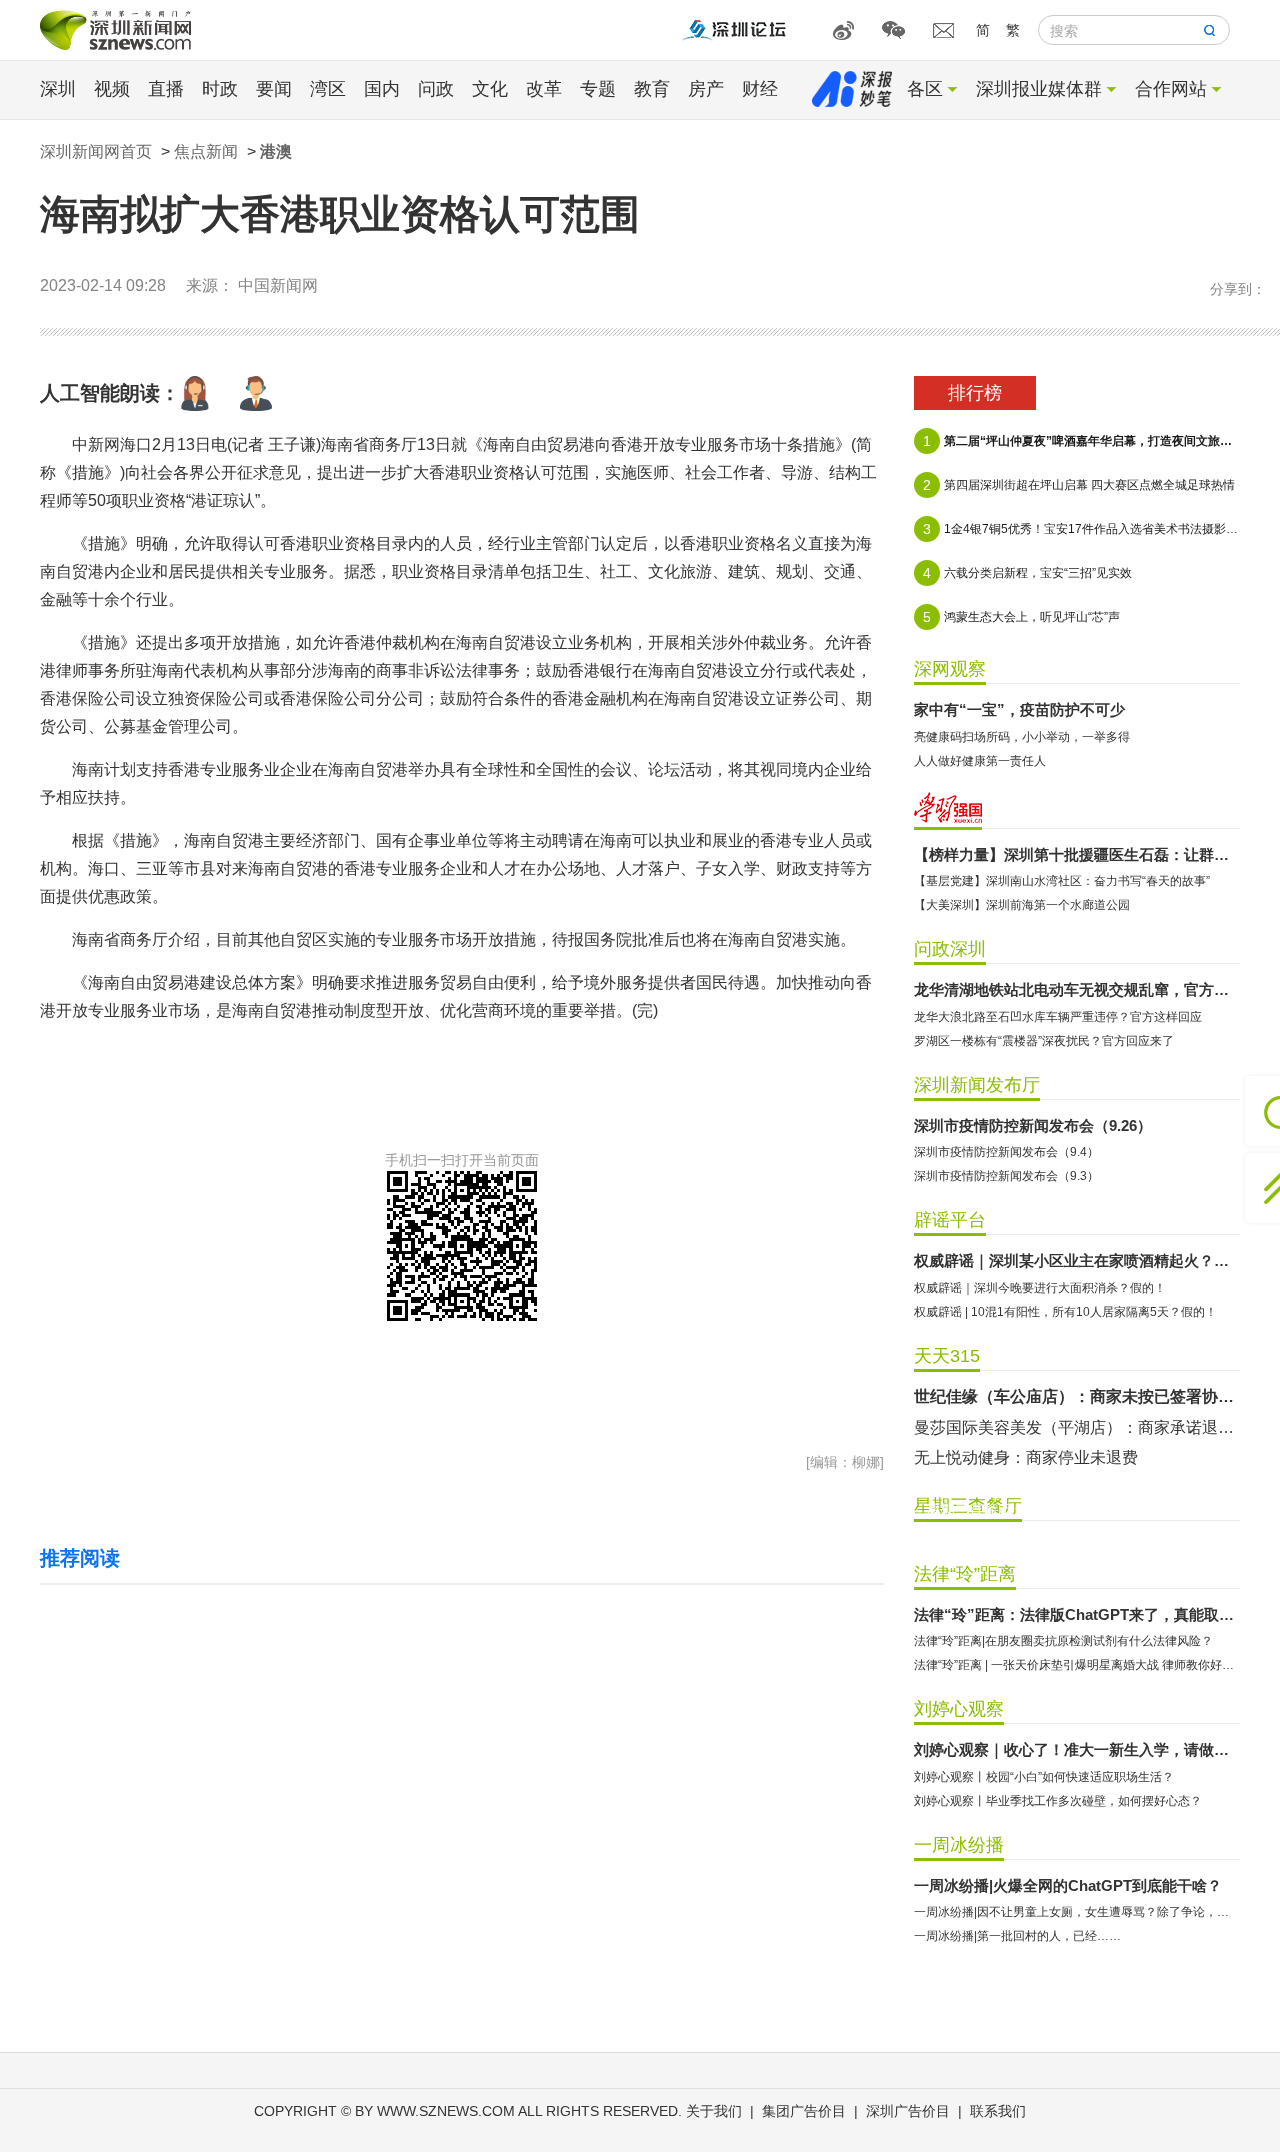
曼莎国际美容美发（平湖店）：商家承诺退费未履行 (1077, 1427)
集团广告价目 (804, 2111)
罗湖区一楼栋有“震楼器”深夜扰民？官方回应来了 (1044, 1041)
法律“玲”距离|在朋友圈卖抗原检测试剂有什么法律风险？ (1063, 1641)
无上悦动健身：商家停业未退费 (1026, 1457)
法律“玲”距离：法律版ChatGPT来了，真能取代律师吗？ (1077, 1614)
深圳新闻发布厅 (977, 1085)
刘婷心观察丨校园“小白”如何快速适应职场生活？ (1044, 1777)
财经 (760, 89)
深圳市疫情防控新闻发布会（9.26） (1033, 1125)
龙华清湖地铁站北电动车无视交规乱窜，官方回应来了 (1077, 989)
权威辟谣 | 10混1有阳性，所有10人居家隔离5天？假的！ (1065, 1312)
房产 (706, 89)
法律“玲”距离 (965, 1574)
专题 (598, 89)
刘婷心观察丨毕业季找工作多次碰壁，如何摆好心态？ (1058, 1801)
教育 (652, 89)
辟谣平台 (950, 1220)
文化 (490, 89)
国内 (382, 89)
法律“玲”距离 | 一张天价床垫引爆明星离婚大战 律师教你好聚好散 (1077, 1665)
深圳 (58, 89)
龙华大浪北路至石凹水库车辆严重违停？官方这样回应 (1058, 1017)
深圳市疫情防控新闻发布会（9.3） (1006, 1176)
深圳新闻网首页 (96, 151)
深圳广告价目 (908, 2111)
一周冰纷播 (959, 1845)
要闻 (274, 89)
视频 (112, 89)
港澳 (276, 151)
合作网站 (1171, 89)
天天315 (947, 1356)
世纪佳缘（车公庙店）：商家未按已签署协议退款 (1077, 1396)
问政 (436, 89)
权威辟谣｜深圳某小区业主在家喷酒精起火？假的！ (1077, 1260)
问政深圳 (950, 949)
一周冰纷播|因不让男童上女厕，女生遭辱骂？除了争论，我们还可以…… (1077, 1912)
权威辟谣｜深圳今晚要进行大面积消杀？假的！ (1040, 1288)
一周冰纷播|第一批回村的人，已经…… (1017, 1936)
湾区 (328, 89)
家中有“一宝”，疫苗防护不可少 (1019, 709)
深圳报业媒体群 (1039, 89)
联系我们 (998, 2111)
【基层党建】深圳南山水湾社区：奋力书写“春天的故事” (1062, 881)
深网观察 (950, 669)
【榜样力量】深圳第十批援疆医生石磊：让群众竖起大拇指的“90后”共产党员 (1077, 854)
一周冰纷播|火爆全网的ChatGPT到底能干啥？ (1068, 1885)
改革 (544, 89)
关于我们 (714, 2111)
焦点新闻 (206, 151)
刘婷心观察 (959, 1709)
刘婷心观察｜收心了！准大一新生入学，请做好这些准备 (1077, 1749)
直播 (166, 89)
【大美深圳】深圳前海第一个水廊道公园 (1022, 905)
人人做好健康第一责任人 (980, 761)
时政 (220, 89)
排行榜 (975, 393)
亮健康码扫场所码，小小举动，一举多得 (1022, 737)
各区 (925, 89)
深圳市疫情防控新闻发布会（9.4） (1006, 1152)
